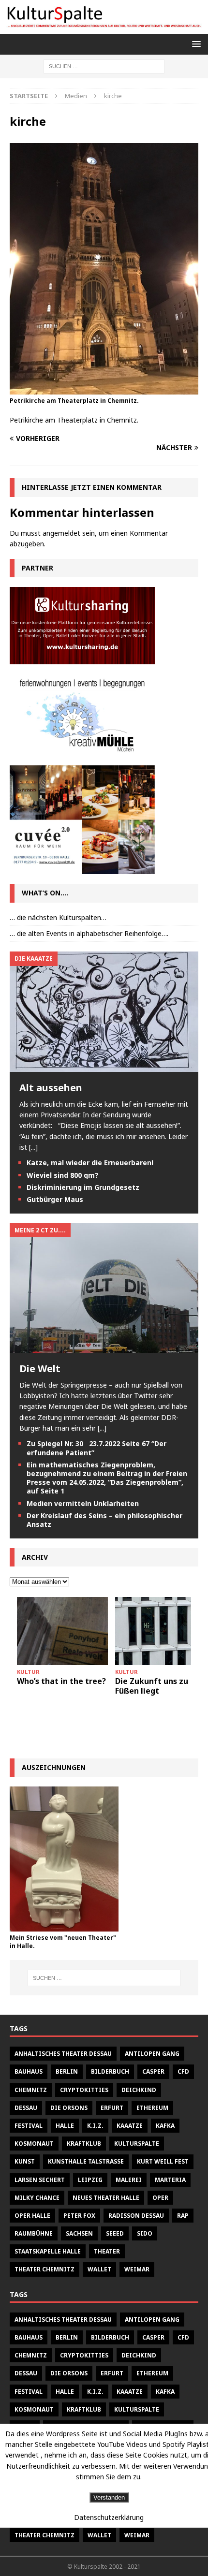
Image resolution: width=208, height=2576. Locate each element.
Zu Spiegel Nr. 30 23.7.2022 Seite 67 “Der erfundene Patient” (97, 1448)
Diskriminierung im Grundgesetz (83, 1187)
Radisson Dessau (136, 2216)
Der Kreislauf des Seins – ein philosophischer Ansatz (104, 1520)
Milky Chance (37, 2198)
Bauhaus (29, 2071)
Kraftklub (84, 2144)
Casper (153, 2071)
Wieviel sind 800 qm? (63, 1175)
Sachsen (79, 2233)
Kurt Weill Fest (163, 2161)
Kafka (165, 2126)
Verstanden (109, 2497)
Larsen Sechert (40, 2180)
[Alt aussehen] (104, 1066)
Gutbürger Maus (55, 1199)
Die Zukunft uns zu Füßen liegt (152, 1686)
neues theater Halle (106, 2198)
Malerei (129, 2180)
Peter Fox (79, 2216)
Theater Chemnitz (45, 2269)
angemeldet (61, 533)
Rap (183, 2216)
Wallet (99, 2269)
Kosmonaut (34, 2144)
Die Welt (40, 1368)
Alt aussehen (51, 1088)
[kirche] (104, 389)
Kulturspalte (137, 2144)
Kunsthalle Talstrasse (86, 2161)
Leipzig (90, 2180)
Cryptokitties (84, 2090)
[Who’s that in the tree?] (62, 1631)
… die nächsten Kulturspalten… (58, 917)
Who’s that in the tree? (61, 1681)
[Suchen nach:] (104, 66)
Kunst (25, 2161)
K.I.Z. (95, 2126)
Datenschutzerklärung (109, 2517)
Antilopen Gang (152, 2054)
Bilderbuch (110, 2071)
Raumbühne (34, 2233)
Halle (65, 2126)
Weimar (137, 2269)
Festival (29, 2126)
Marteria (170, 2180)
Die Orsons (69, 2108)
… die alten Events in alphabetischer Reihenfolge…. (89, 933)
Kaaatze (130, 2126)
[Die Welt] (104, 1347)
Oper (160, 2198)
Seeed (115, 2233)
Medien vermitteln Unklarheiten (83, 1503)
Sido (145, 2233)
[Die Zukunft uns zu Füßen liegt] (161, 1631)
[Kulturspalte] (104, 28)
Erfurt (112, 2108)
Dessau (26, 2108)
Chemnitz (31, 2090)
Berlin (67, 2071)
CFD (183, 2071)
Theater (107, 2251)
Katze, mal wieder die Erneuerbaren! (90, 1163)
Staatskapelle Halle (48, 2251)
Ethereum (152, 2108)
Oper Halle (32, 2216)
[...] (33, 1147)
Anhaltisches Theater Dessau (63, 2054)
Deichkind (139, 2090)
